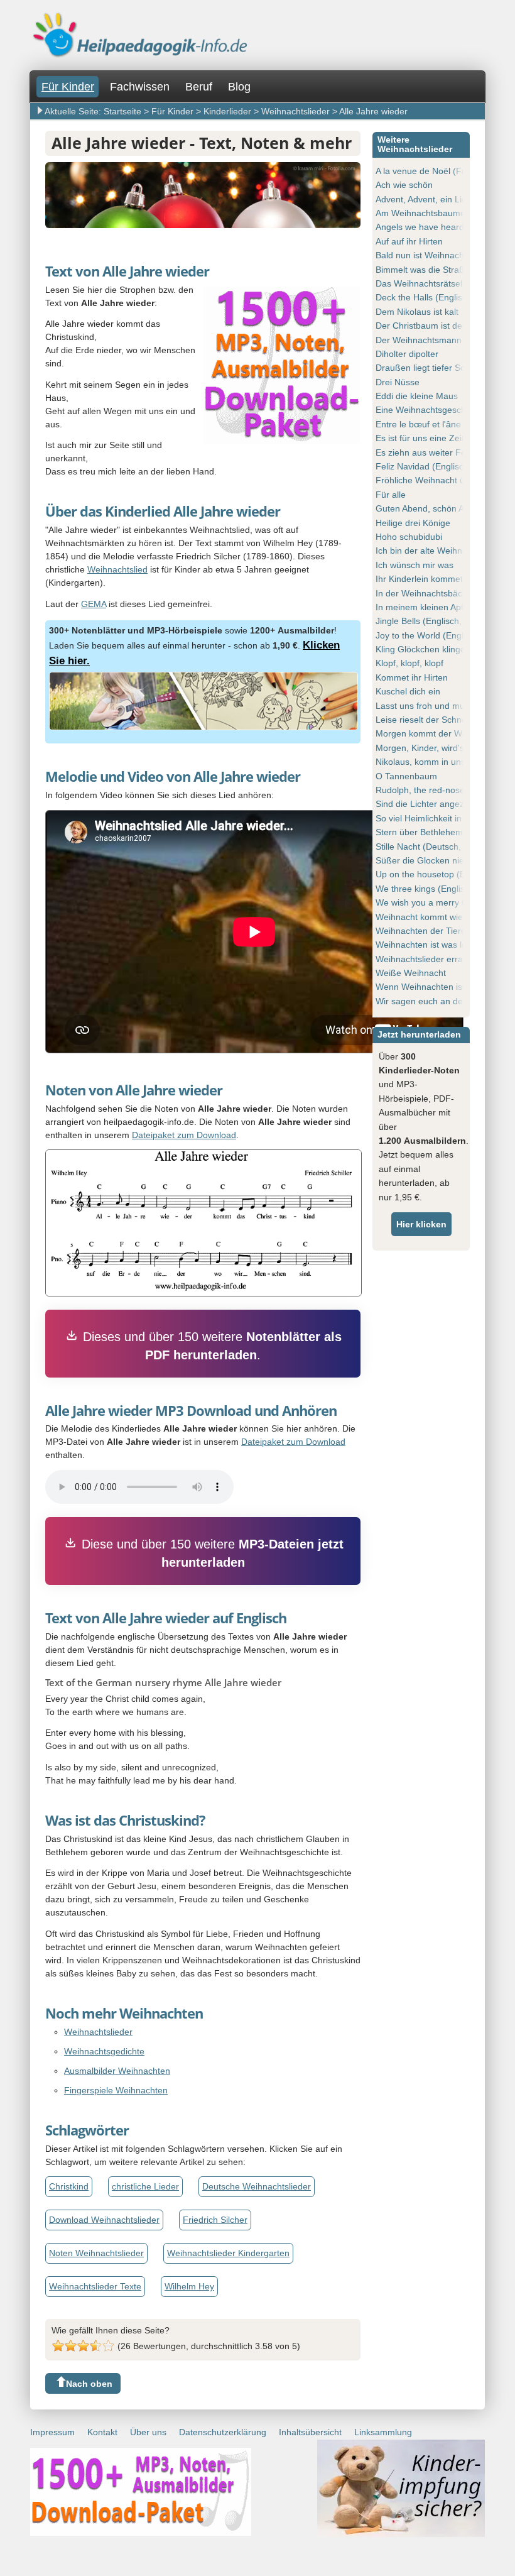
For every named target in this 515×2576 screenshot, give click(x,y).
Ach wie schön (404, 185)
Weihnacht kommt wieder (426, 917)
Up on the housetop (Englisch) (436, 874)
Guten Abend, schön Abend (430, 508)
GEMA (94, 604)
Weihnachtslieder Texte (95, 2286)
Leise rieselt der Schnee (424, 720)
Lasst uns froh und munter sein (437, 706)
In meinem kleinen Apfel (423, 607)
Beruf (199, 87)
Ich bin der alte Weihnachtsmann (441, 551)
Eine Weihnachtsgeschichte (430, 410)
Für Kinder (68, 87)
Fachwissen (140, 87)
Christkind (69, 2186)
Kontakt (102, 2432)
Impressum (52, 2432)
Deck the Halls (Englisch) (425, 297)
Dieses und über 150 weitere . (212, 1346)
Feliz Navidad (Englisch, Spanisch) (444, 466)
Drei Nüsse (398, 382)
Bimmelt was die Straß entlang (436, 270)
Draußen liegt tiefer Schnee (430, 368)
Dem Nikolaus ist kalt (417, 312)
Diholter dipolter (407, 354)
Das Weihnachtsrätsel (419, 283)
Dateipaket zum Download (184, 1135)
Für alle (391, 495)
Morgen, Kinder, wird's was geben (443, 748)
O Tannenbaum (406, 776)
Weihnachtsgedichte (104, 2051)
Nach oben (89, 2384)
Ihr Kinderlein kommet (419, 579)
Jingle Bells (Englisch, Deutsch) (438, 621)
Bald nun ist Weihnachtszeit (430, 255)
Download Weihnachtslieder (104, 2220)
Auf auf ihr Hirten (409, 241)
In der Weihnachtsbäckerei (429, 593)
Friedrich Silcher (215, 2220)
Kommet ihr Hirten (412, 677)
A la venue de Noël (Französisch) (442, 171)
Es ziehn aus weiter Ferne (427, 452)
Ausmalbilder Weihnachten (117, 2071)
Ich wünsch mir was (415, 565)
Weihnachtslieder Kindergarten (228, 2253)
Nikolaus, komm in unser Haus (436, 762)
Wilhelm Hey (189, 2286)
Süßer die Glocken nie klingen (435, 860)
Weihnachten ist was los (423, 945)
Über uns (148, 2432)
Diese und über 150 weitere (213, 1553)
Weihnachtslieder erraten (426, 959)
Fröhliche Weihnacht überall (431, 480)
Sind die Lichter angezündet (431, 804)
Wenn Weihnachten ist (420, 987)
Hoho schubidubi (409, 537)
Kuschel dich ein (408, 691)
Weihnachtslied (117, 569)
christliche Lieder (145, 2186)
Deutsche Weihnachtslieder (257, 2186)
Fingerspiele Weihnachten (116, 2090)
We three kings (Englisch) (426, 889)
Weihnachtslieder (98, 2032)
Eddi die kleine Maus (417, 396)
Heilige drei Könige (413, 523)
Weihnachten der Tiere (421, 931)
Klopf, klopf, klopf (409, 663)
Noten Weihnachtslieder (96, 2253)
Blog (239, 87)
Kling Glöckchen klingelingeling (437, 649)
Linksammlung (383, 2432)
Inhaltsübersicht (310, 2432)
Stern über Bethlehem (419, 832)
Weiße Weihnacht (411, 973)
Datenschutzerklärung (223, 2432)
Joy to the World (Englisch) (429, 635)
